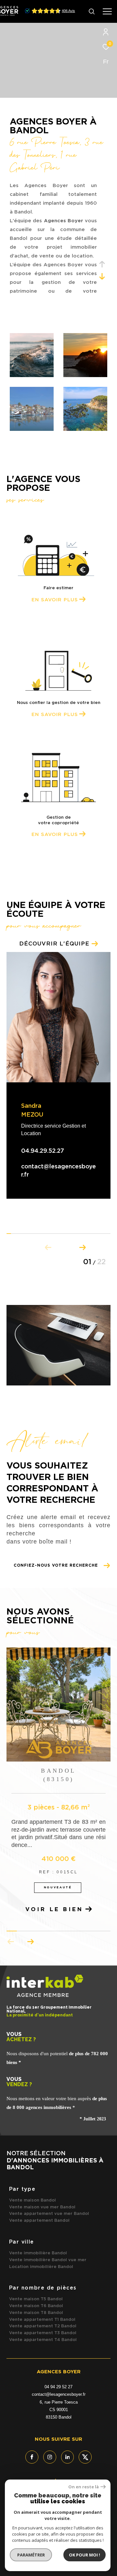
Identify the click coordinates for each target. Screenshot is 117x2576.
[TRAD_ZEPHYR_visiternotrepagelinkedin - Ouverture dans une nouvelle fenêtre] (68, 2457)
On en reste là (84, 2487)
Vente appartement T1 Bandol (42, 2320)
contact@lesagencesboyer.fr (59, 2394)
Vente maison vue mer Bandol (42, 2207)
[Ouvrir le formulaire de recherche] (92, 11)
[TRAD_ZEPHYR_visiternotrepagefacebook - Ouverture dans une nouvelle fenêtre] (32, 2457)
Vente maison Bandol (32, 2200)
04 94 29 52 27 (58, 2387)
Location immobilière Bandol (41, 2267)
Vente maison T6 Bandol (36, 2306)
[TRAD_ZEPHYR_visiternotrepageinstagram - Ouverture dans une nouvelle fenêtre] (50, 2457)
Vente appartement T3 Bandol (43, 2333)
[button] (82, 1246)
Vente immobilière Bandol (38, 2253)
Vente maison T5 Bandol (36, 2299)
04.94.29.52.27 (43, 1151)
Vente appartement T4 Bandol (43, 2340)
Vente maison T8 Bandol (36, 2313)
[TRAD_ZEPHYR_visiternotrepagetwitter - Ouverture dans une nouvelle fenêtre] (85, 2457)
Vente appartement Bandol (39, 2221)
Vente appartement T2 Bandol (43, 2326)
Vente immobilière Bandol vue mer (48, 2260)
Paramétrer (31, 2555)
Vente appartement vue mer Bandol (49, 2214)
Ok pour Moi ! (84, 2555)
